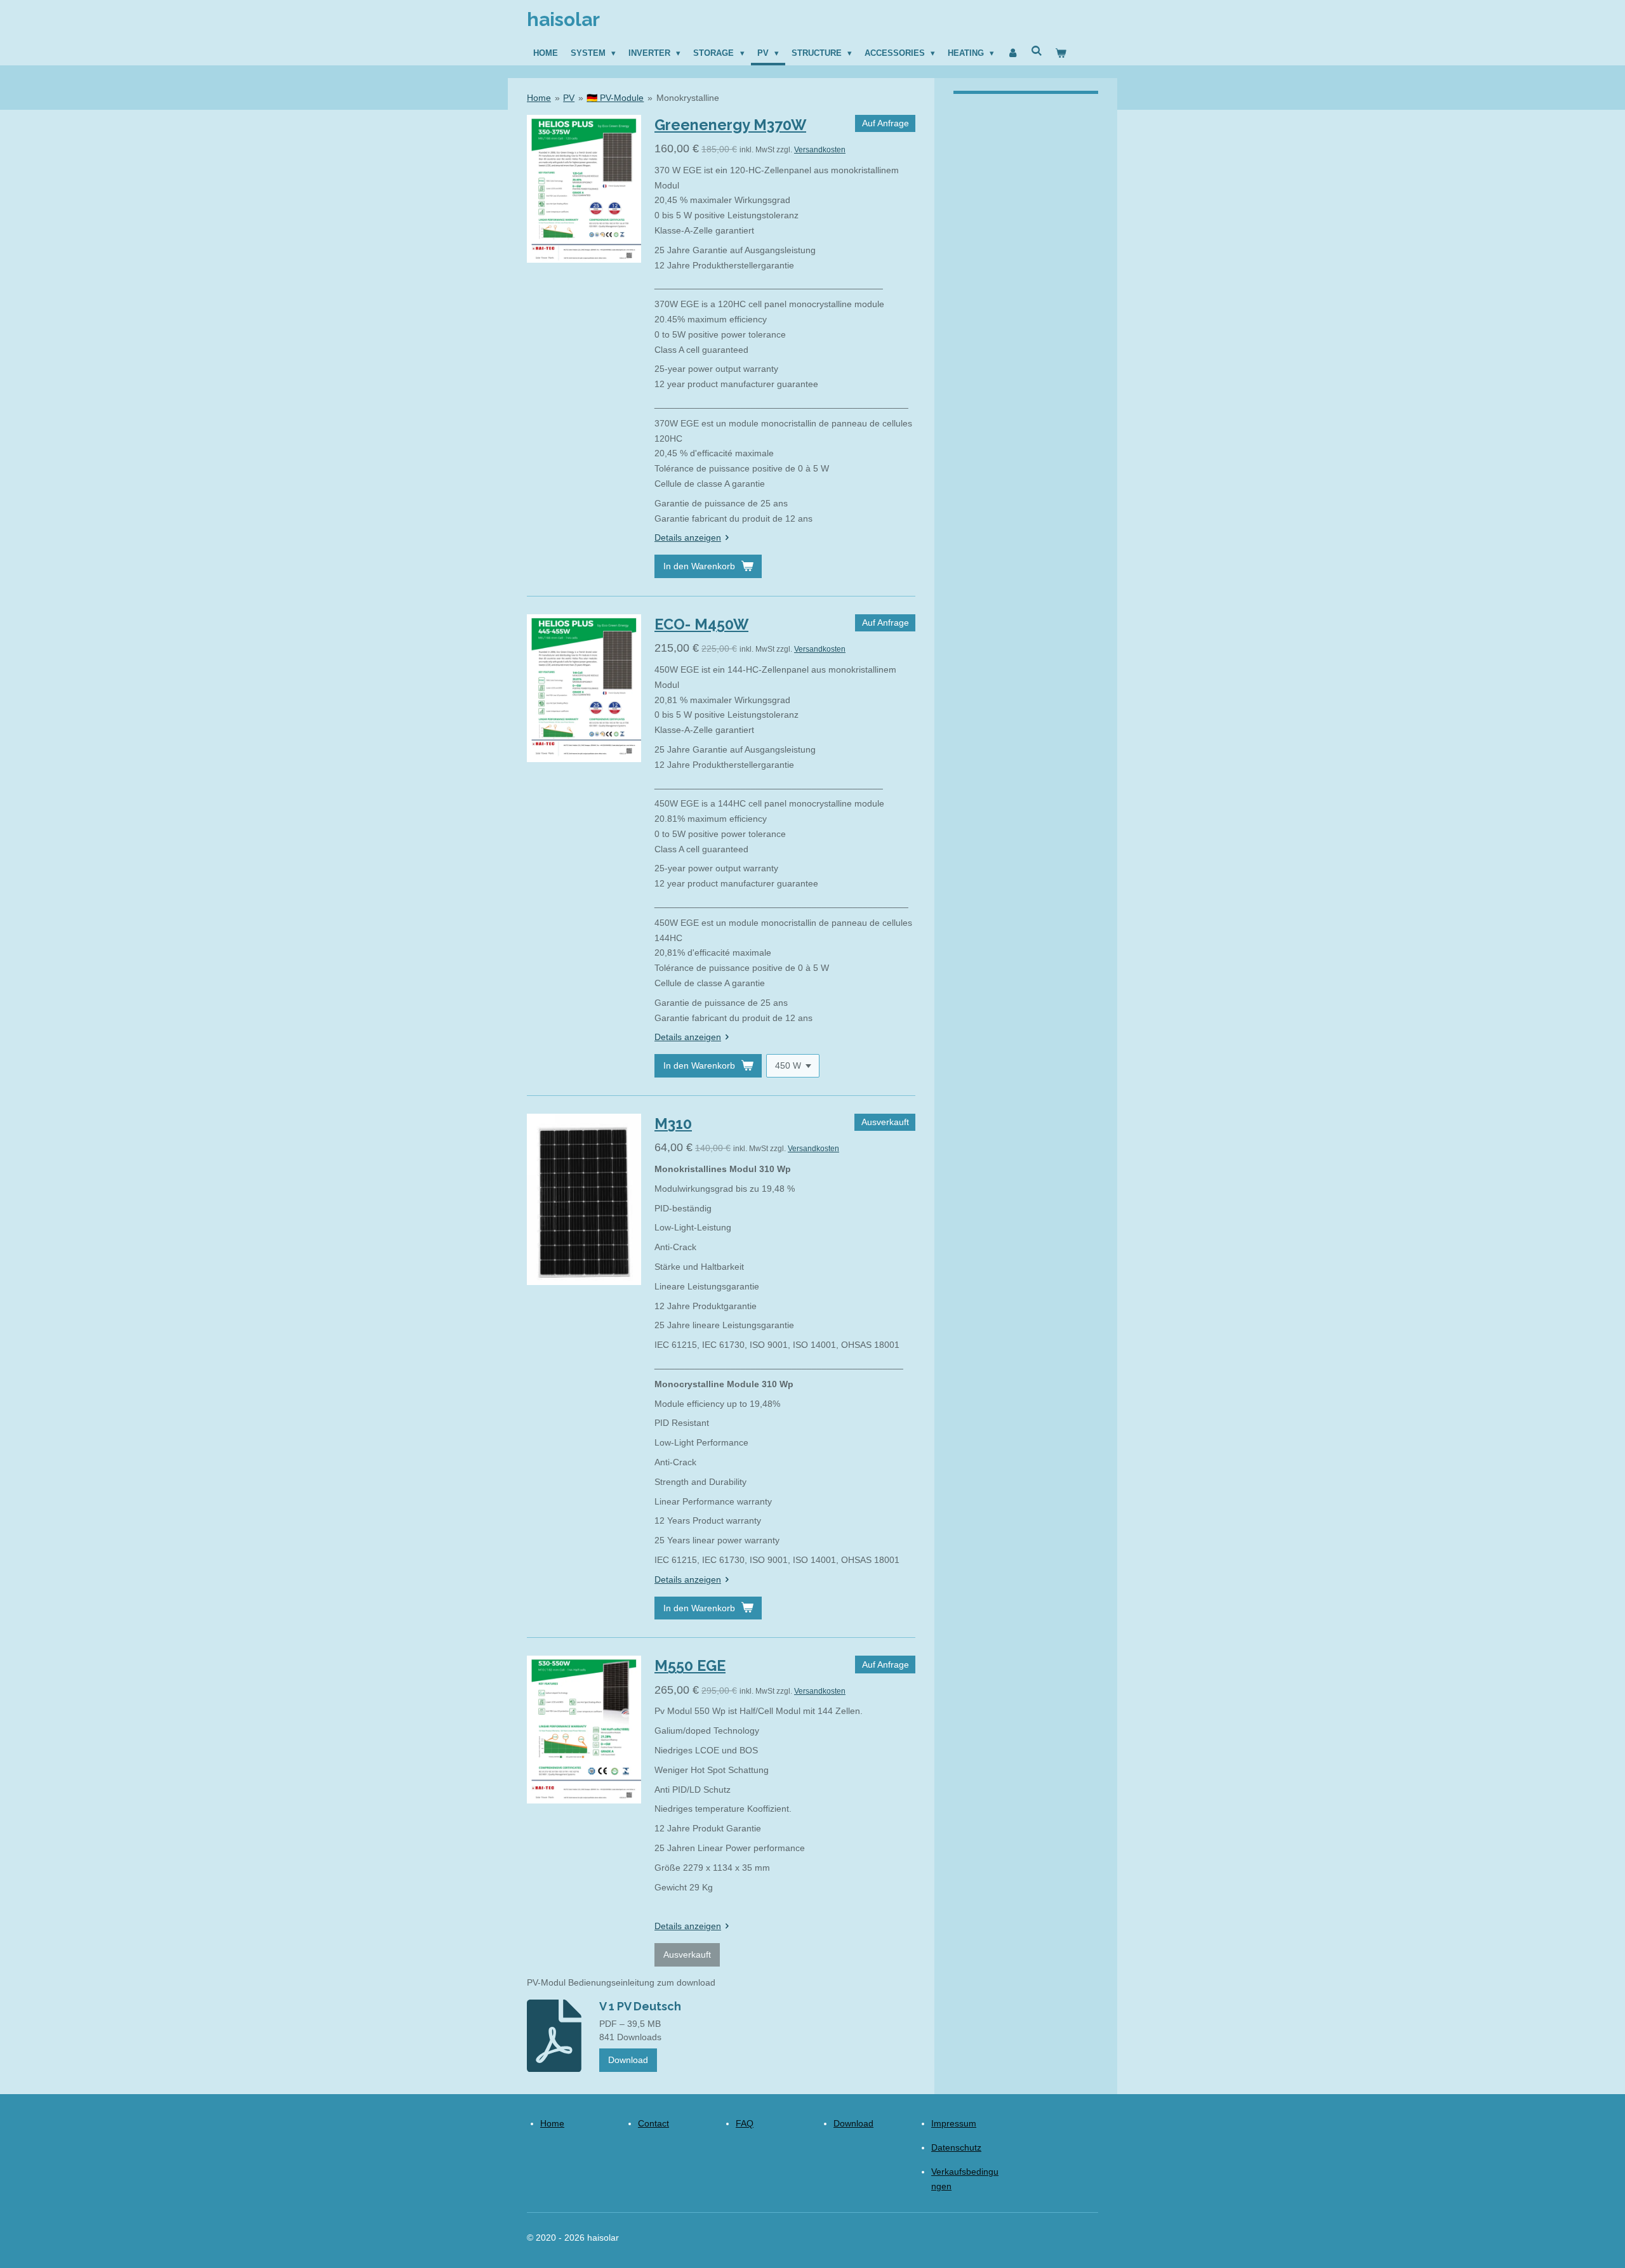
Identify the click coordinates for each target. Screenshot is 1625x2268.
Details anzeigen (688, 537)
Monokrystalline (688, 98)
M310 (673, 1124)
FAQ (745, 2123)
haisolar (563, 19)
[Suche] (1037, 51)
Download (628, 2060)
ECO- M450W (701, 624)
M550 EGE (690, 1665)
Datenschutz (956, 2147)
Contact (653, 2123)
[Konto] (1012, 53)
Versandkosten (820, 149)
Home (539, 98)
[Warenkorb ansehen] (1061, 53)
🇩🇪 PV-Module (615, 98)
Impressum (954, 2123)
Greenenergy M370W (730, 125)
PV (569, 98)
